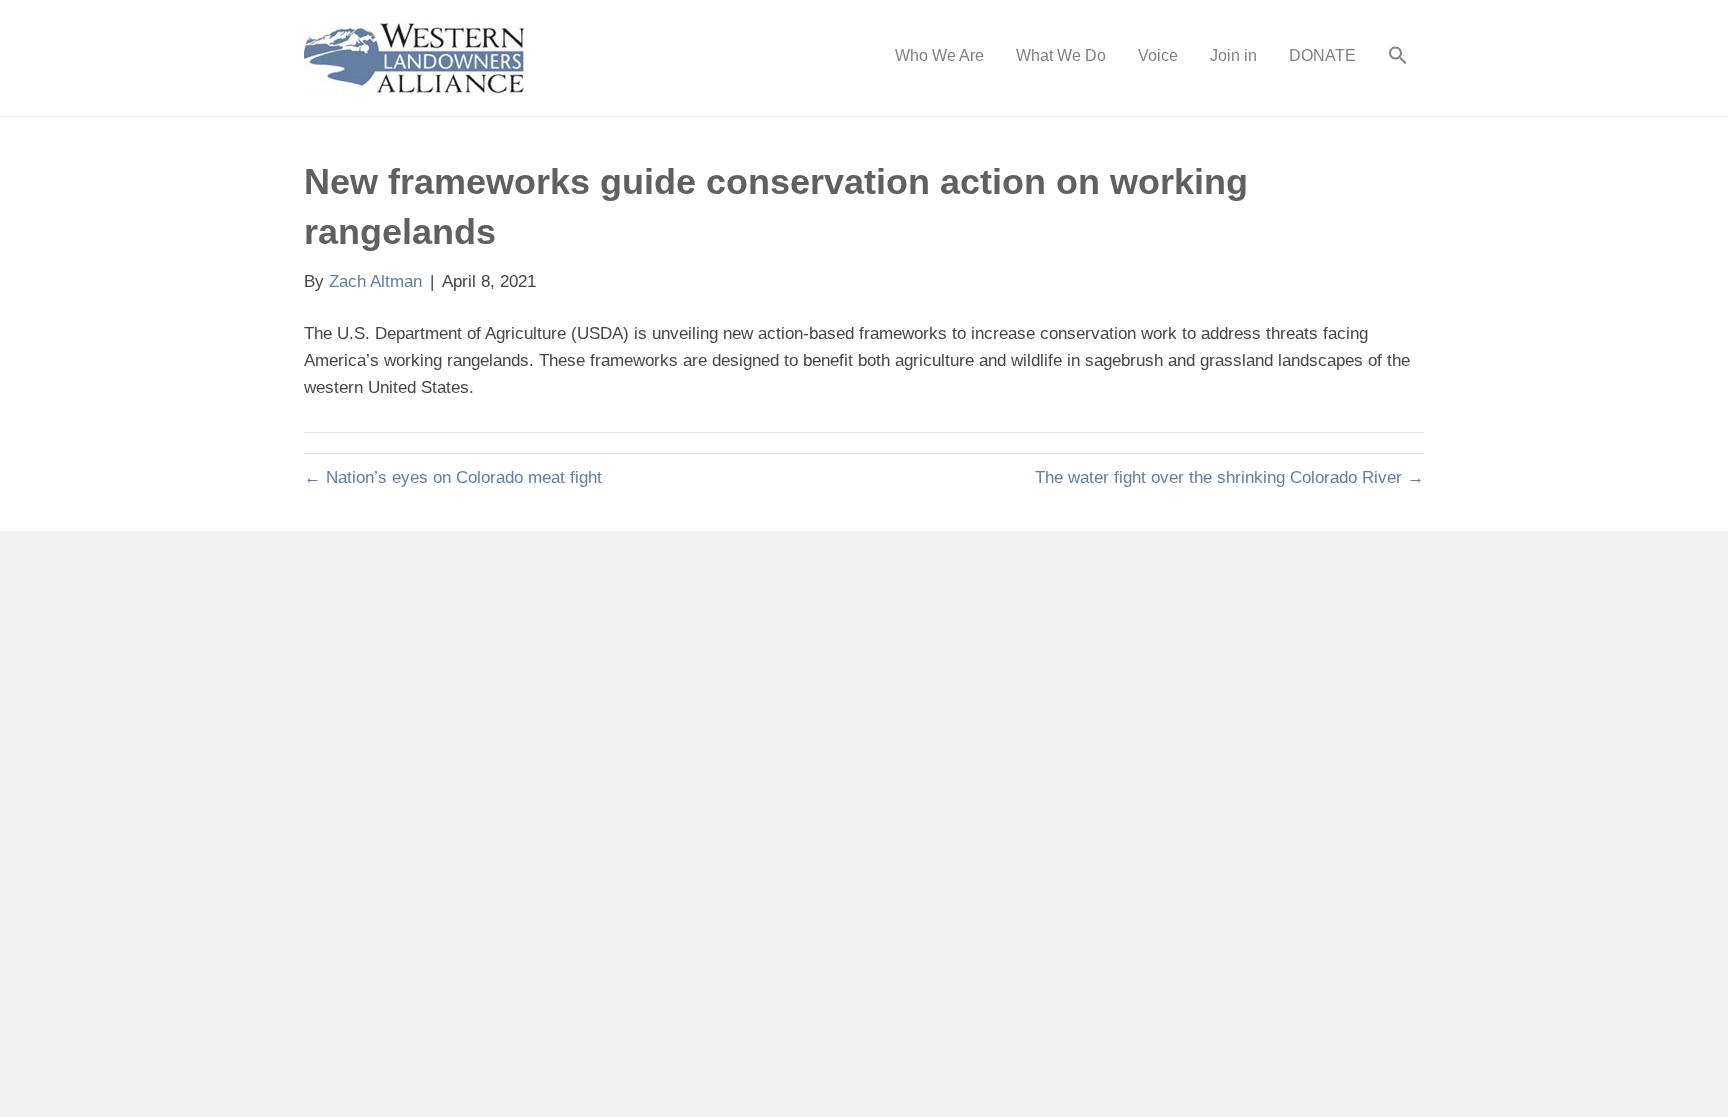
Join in (1233, 55)
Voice (1158, 55)
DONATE (1322, 55)
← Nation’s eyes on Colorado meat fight (453, 477)
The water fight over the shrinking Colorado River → (1229, 477)
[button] (1398, 58)
